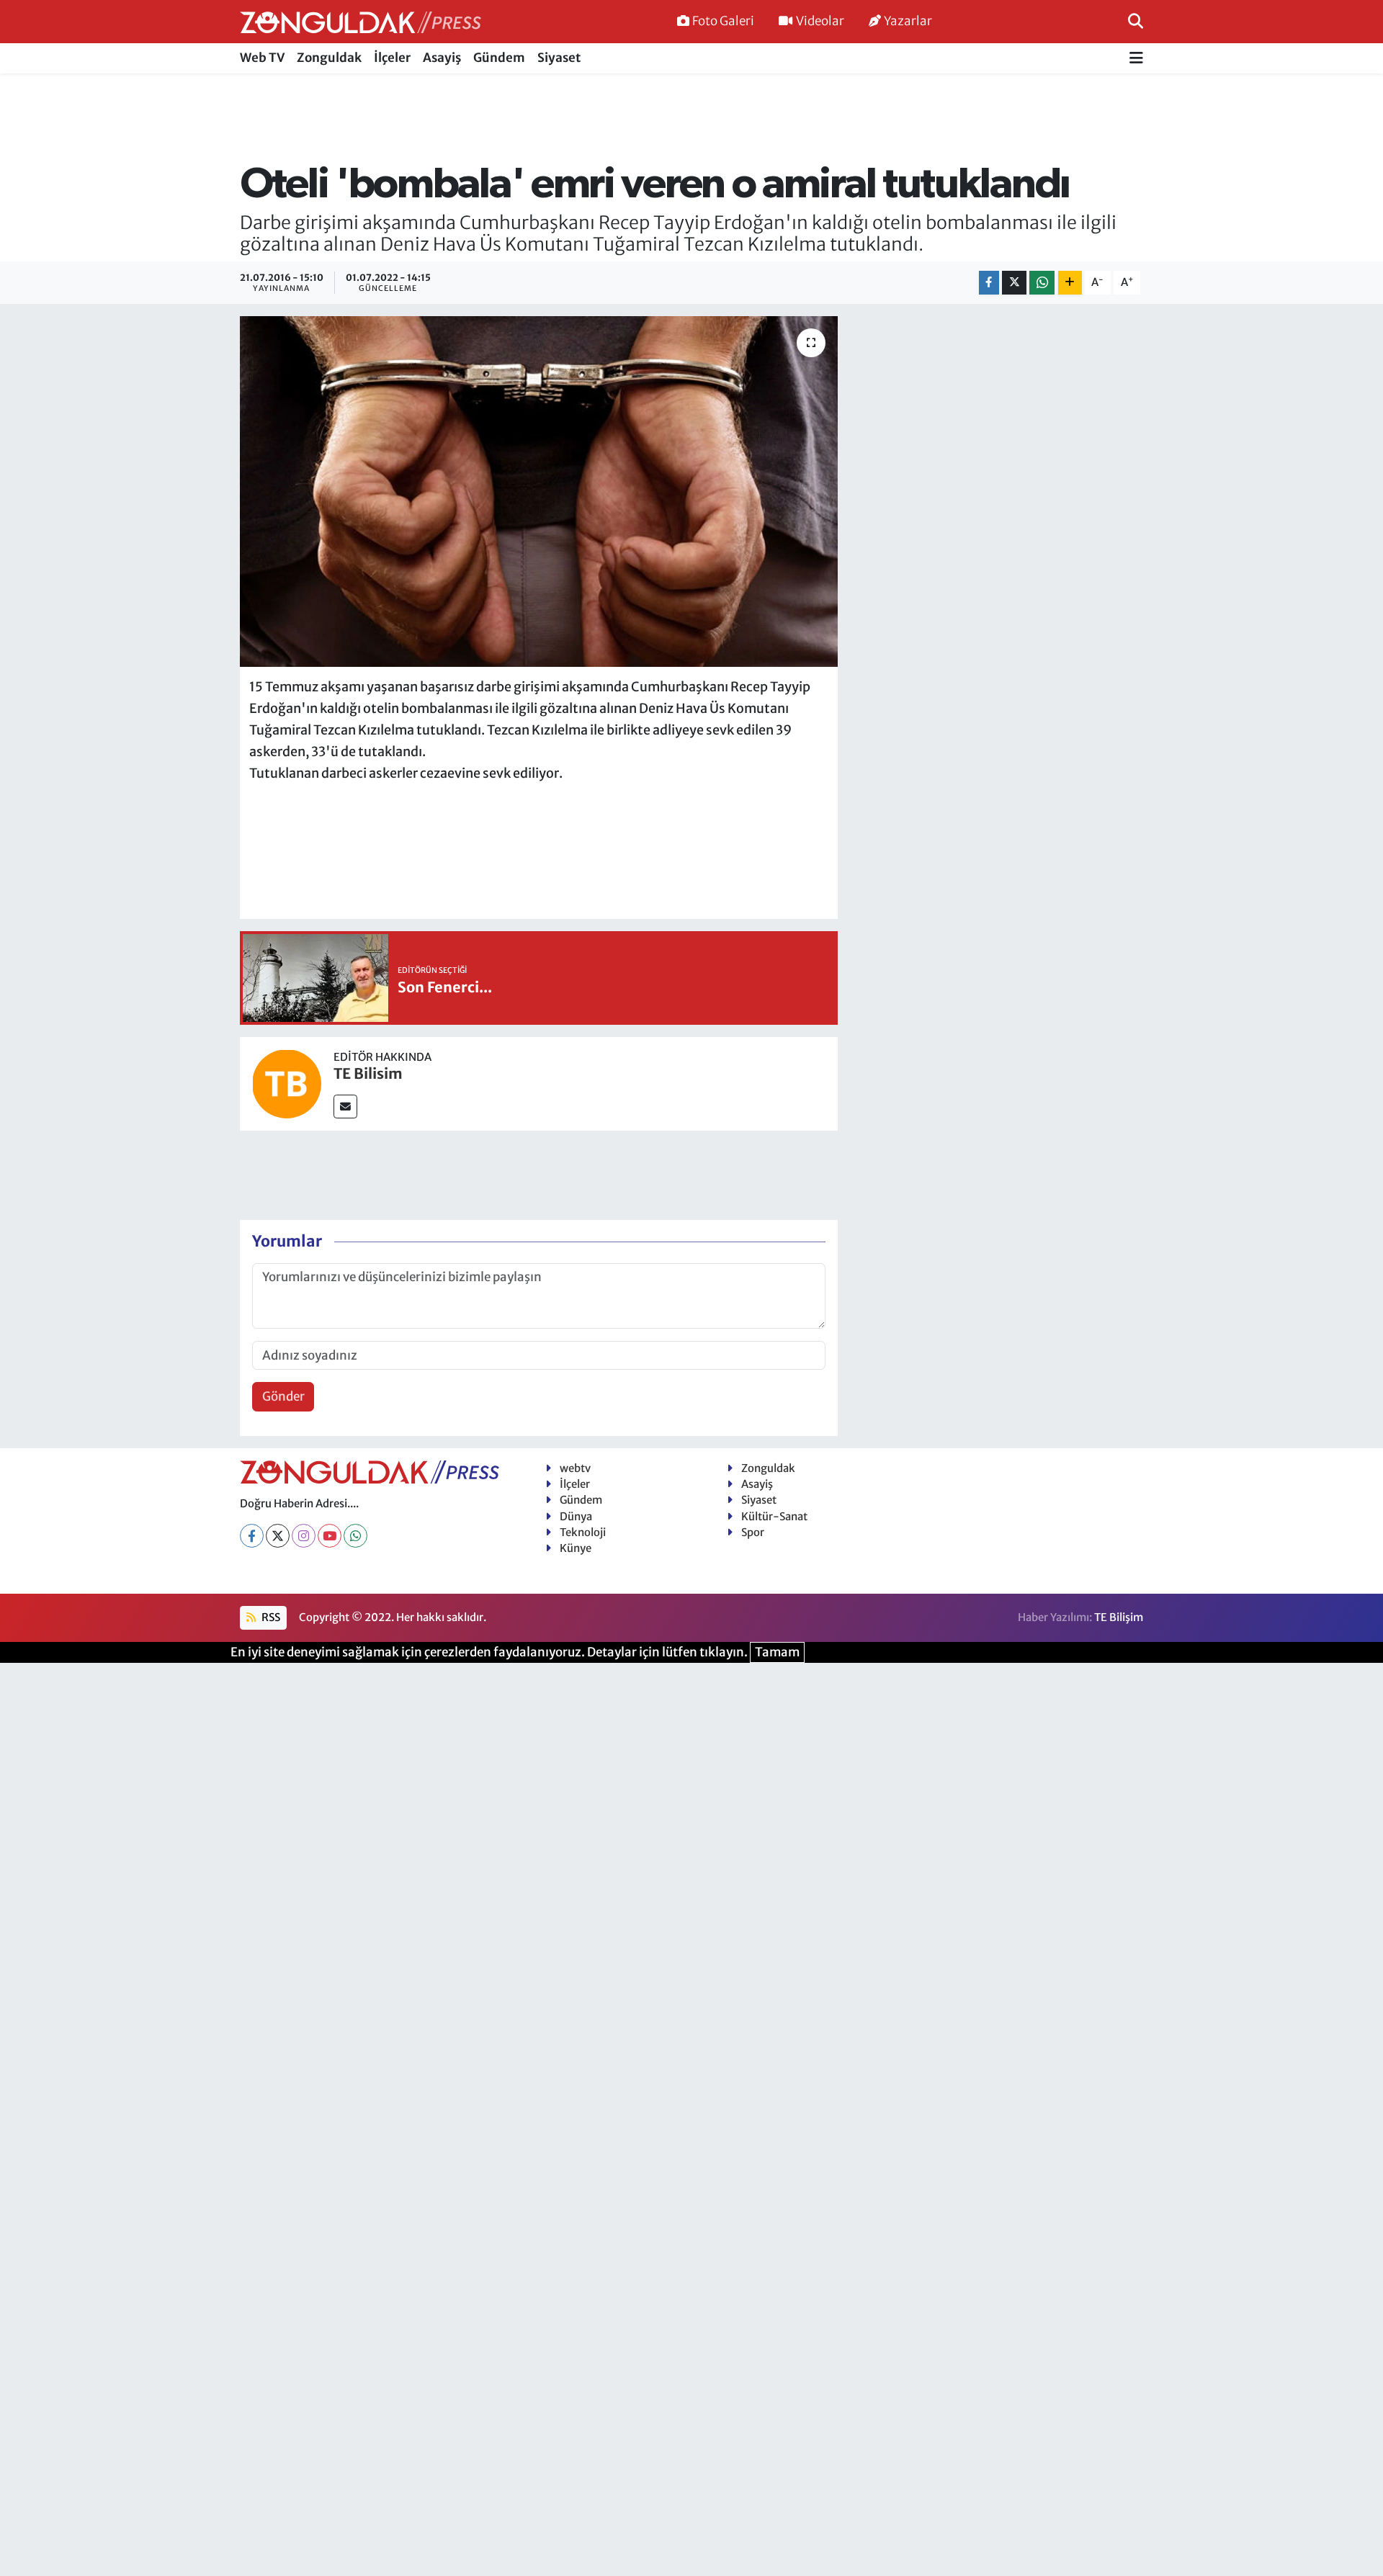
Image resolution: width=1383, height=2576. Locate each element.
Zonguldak (329, 58)
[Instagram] (304, 1536)
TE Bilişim (1119, 1617)
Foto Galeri (723, 21)
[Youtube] (330, 1536)
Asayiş (442, 58)
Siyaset (559, 58)
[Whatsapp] (355, 1536)
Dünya (576, 1516)
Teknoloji (583, 1532)
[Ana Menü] (1136, 59)
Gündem (499, 58)
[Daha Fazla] (1070, 283)
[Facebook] (252, 1536)
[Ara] (1136, 21)
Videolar (820, 21)
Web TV (262, 58)
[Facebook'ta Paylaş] (989, 283)
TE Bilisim (368, 1073)
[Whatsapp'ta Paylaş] (1042, 283)
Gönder (283, 1396)
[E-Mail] (345, 1107)
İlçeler (392, 58)
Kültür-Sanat (774, 1516)
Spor (753, 1532)
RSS (270, 1617)
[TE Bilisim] (287, 1083)
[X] (278, 1536)
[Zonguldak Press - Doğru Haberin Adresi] (361, 22)
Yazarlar (908, 21)
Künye (576, 1548)
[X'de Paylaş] (1014, 283)
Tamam (777, 1652)
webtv (575, 1468)
